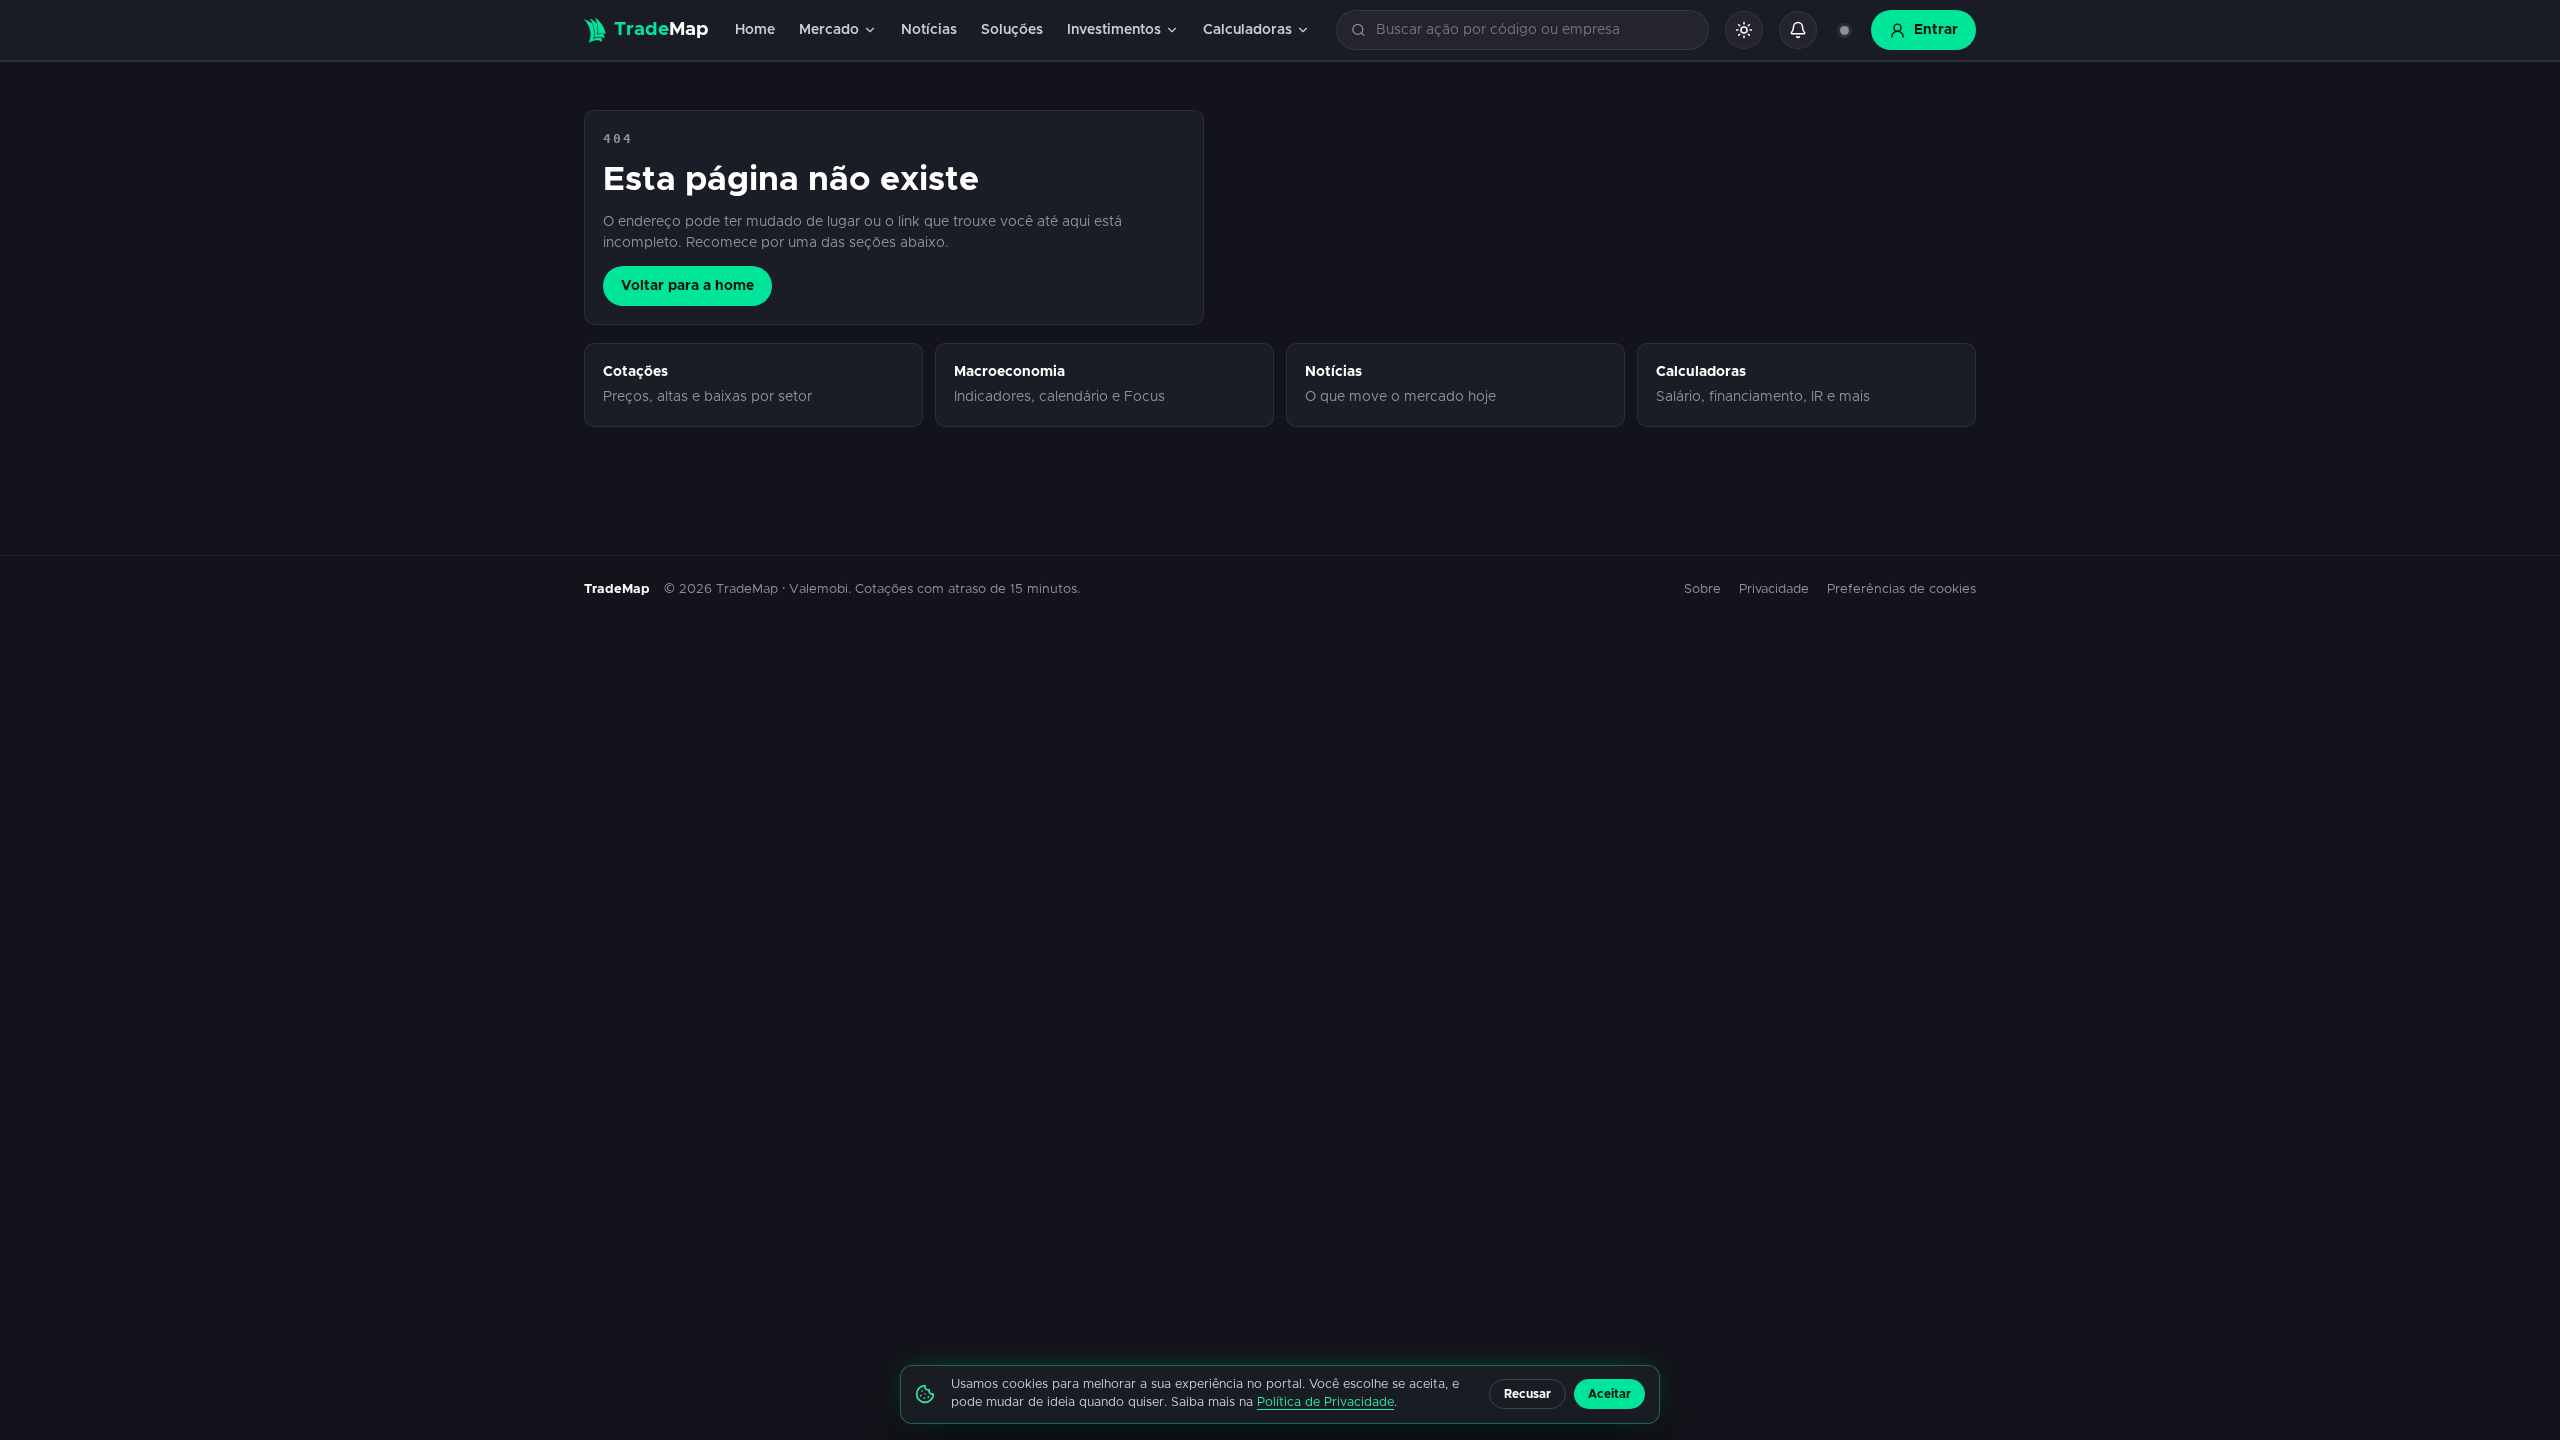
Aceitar (1609, 1394)
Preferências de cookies (1901, 589)
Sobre (1702, 589)
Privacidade (1774, 589)
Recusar (1527, 1394)
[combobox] (1534, 30)
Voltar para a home (687, 286)
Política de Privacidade (1325, 1402)
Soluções (1012, 30)
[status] (1844, 30)
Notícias (929, 30)
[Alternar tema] (1744, 30)
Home (755, 30)
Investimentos (1114, 30)
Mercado (829, 30)
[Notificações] (1798, 30)
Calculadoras (1247, 30)
